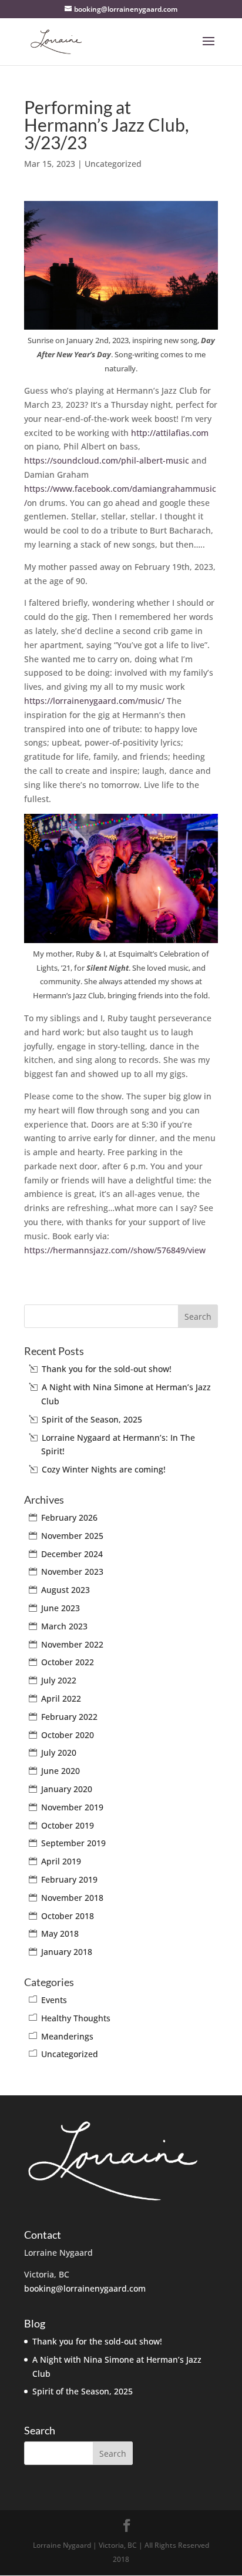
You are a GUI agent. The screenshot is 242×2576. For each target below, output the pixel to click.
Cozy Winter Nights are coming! (104, 1469)
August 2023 (65, 1590)
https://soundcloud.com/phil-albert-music (107, 460)
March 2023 (64, 1626)
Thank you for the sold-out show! (107, 1369)
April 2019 (61, 1861)
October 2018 (68, 1916)
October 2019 (68, 1825)
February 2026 (69, 1517)
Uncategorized (113, 164)
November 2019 (72, 1807)
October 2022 (68, 1662)
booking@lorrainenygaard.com (85, 2288)
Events (54, 2000)
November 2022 (72, 1644)
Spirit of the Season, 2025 (92, 1419)
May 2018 (60, 1933)
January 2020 (67, 1789)
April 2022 (61, 1698)
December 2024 (72, 1554)
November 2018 (72, 1898)
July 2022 (59, 1680)
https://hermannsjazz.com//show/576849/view (115, 1250)
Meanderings (67, 2036)
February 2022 (69, 1717)
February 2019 (69, 1879)
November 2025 (72, 1536)
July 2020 (59, 1752)
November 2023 (72, 1572)
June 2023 (60, 1608)
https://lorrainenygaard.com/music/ (94, 701)
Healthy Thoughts (76, 2018)
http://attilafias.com (170, 433)
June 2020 (60, 1771)
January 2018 (67, 1952)
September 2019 (73, 1843)
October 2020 (68, 1735)
